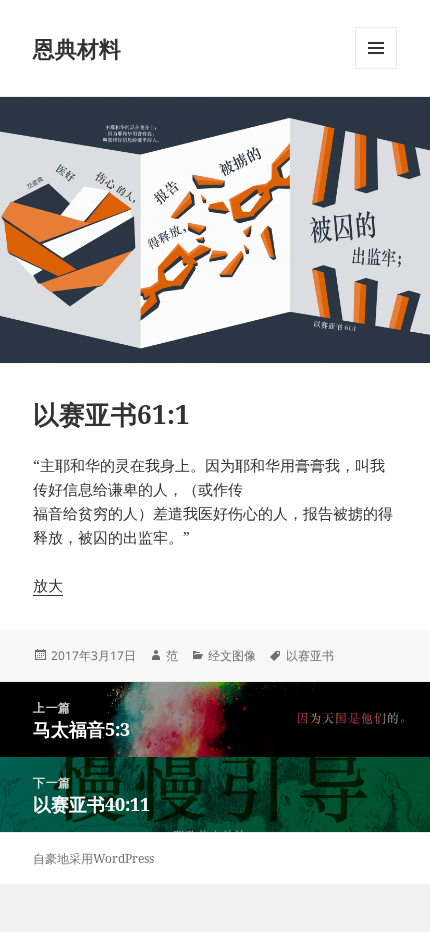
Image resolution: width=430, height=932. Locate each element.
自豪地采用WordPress (93, 858)
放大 (48, 585)
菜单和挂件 (376, 68)
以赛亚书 (310, 655)
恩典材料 (77, 48)
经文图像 (232, 655)
